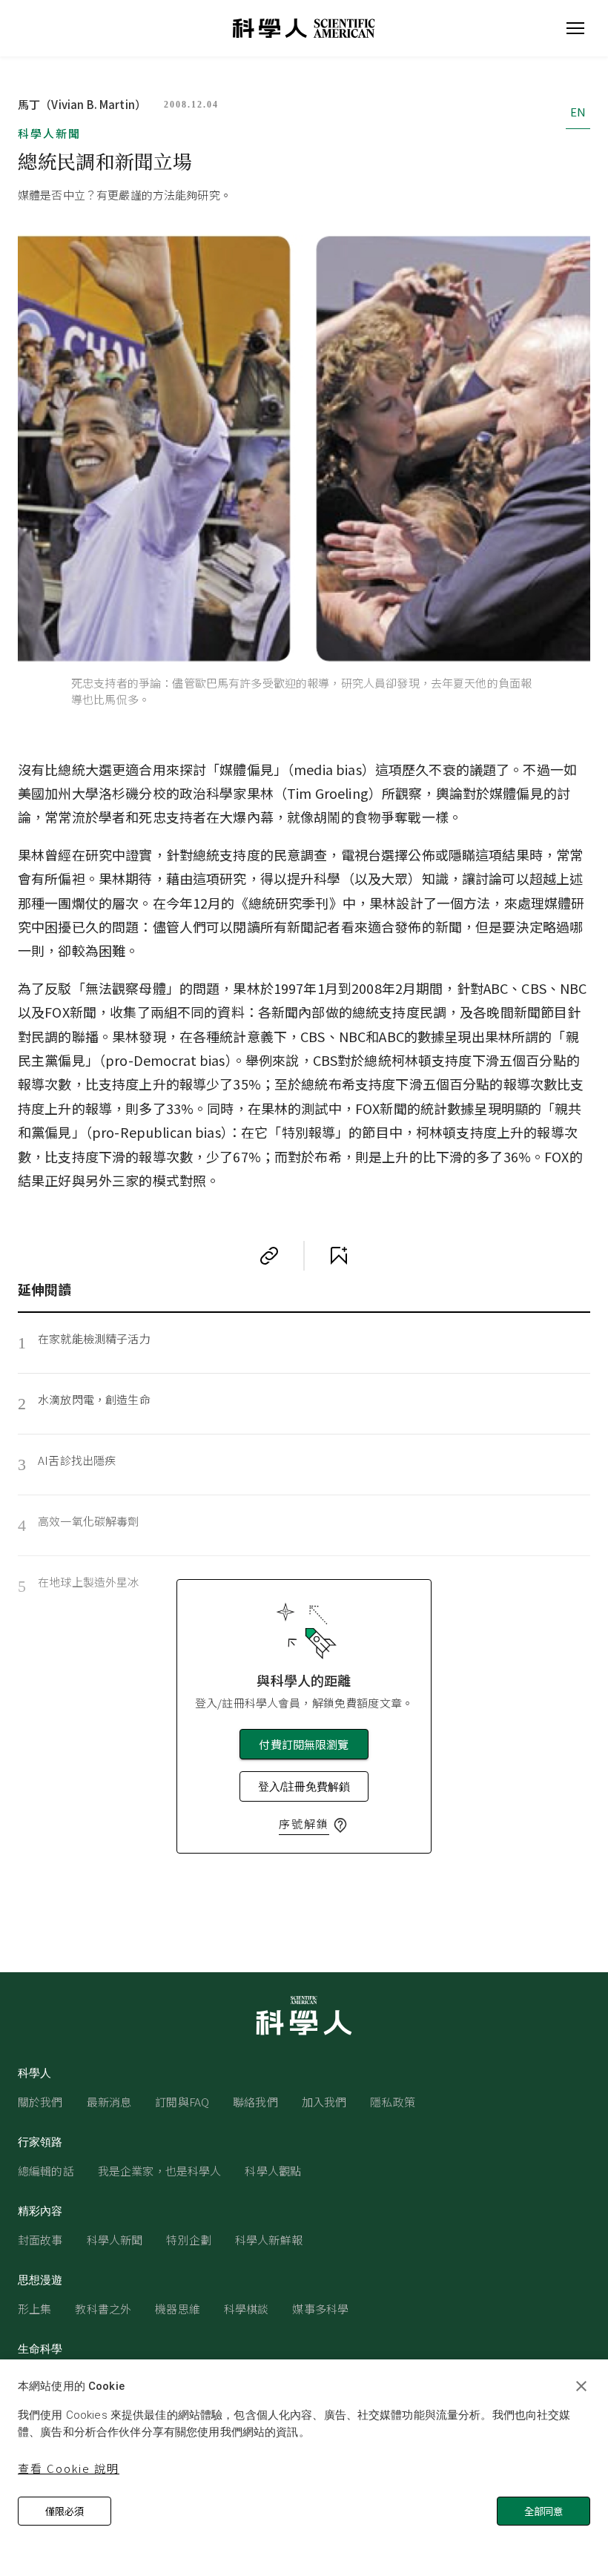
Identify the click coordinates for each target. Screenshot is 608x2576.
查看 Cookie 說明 (69, 2468)
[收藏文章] (339, 1256)
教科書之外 (103, 2309)
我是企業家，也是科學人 (160, 2171)
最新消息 (109, 2102)
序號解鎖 (304, 1824)
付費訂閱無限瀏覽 (304, 1744)
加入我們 (324, 2102)
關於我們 (40, 2102)
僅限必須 (65, 2511)
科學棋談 (247, 2309)
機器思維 (178, 2309)
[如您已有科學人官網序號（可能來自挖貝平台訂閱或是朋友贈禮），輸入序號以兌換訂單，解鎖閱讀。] (340, 1825)
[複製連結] (269, 1256)
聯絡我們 (255, 2102)
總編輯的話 (46, 2171)
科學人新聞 (49, 133)
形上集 (34, 2309)
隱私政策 (393, 2102)
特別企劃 (189, 2240)
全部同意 (543, 2511)
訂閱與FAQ (182, 2102)
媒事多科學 (320, 2309)
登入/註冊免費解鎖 (304, 1786)
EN (578, 112)
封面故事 (40, 2240)
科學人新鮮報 (269, 2240)
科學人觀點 (273, 2171)
